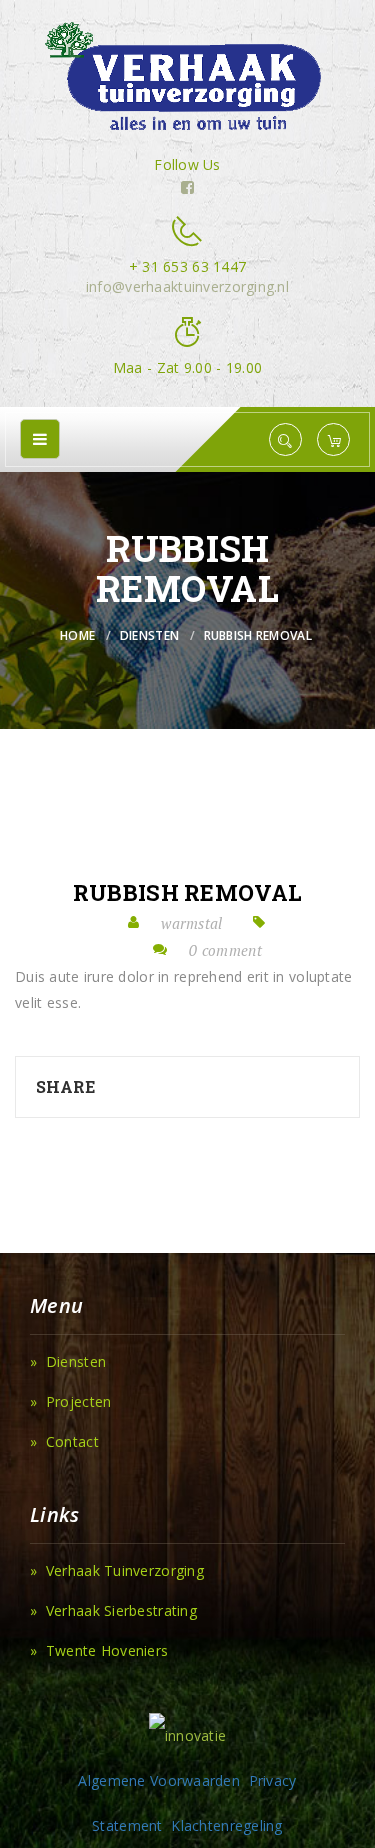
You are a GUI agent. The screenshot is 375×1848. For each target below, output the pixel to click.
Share (65, 1086)
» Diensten (68, 1361)
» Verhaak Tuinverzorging (117, 1570)
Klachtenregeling (226, 1825)
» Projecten (70, 1401)
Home (77, 635)
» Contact (64, 1441)
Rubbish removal (187, 893)
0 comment (225, 950)
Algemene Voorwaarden (159, 1780)
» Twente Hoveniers (99, 1650)
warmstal (191, 923)
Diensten (149, 635)
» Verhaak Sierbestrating (113, 1610)
